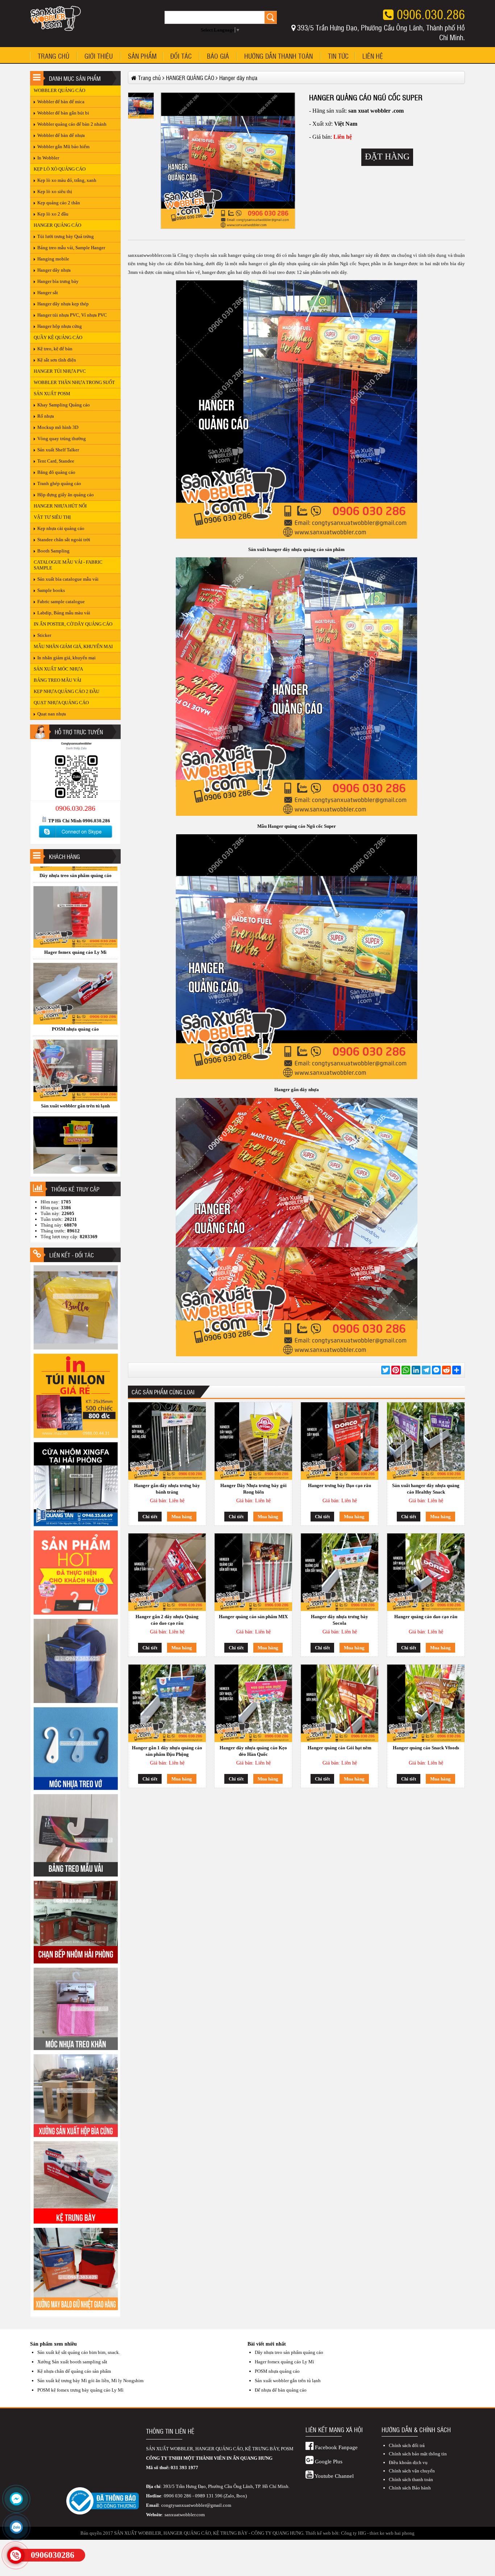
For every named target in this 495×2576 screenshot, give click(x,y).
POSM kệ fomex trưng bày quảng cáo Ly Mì (80, 2390)
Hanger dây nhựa (54, 270)
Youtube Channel (334, 2476)
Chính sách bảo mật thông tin (418, 2454)
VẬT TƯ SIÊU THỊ (52, 517)
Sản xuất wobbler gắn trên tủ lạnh (288, 2381)
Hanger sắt (48, 293)
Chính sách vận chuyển (412, 2471)
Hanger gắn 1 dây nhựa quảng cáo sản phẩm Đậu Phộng (167, 1751)
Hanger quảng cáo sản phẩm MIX (253, 1617)
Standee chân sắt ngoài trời (64, 540)
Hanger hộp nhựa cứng (60, 326)
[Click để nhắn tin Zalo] (16, 2527)
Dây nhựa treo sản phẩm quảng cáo (289, 2352)
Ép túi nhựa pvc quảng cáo (75, 1090)
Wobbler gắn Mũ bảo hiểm (63, 147)
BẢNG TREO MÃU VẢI (57, 680)
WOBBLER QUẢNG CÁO (59, 90)
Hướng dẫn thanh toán (278, 56)
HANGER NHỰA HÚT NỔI (60, 506)
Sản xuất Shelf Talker (58, 450)
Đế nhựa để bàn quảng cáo (75, 936)
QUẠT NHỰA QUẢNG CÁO (61, 703)
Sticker (44, 635)
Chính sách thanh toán (411, 2479)
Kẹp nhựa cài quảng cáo (61, 528)
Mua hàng (182, 1517)
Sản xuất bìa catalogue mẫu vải (68, 579)
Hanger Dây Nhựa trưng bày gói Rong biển (253, 1489)
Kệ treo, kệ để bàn (55, 349)
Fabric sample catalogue (61, 602)
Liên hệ (373, 56)
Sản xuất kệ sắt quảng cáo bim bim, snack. (79, 2352)
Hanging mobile (53, 259)
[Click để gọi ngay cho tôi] (16, 2555)
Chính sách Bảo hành (410, 2488)
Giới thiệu (99, 56)
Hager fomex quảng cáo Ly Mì (284, 2362)
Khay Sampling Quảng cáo (64, 405)
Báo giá (218, 56)
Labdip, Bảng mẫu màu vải (64, 613)
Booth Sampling (53, 551)
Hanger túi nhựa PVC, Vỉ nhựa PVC (72, 315)
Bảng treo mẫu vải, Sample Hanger (71, 248)
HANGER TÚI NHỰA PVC (60, 371)
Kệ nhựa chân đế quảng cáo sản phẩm (74, 2371)
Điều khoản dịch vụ (408, 2462)
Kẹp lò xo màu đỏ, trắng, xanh (67, 180)
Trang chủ (53, 56)
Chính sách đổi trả (407, 2445)
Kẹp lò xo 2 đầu (53, 214)
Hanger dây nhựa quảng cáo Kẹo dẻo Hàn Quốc (253, 1751)
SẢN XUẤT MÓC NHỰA (58, 669)
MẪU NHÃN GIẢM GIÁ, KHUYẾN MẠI (73, 646)
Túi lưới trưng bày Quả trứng (66, 236)
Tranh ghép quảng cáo (59, 483)
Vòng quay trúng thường (62, 439)
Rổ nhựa (46, 416)
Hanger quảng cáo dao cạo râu (426, 1617)
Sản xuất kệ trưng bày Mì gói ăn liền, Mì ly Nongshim (90, 2381)
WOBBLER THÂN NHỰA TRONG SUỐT (74, 382)
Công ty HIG (353, 2533)
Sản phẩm (142, 56)
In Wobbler (48, 158)
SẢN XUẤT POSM (52, 394)
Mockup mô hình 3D (58, 427)
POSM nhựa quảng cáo (277, 2371)
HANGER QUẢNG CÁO (57, 225)
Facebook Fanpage (336, 2447)
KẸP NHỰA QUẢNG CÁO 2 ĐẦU (66, 691)
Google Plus (328, 2462)
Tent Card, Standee (56, 461)
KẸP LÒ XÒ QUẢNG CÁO (60, 169)
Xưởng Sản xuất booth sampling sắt (72, 2362)
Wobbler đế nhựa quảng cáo (75, 1013)
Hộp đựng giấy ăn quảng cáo (66, 495)
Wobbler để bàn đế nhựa (61, 135)
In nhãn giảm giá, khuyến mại (66, 658)
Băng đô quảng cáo (56, 472)
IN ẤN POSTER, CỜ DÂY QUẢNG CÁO (73, 624)
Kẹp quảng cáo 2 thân (59, 203)
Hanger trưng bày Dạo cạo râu (340, 1485)
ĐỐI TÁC (181, 56)
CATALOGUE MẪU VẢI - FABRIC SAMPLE (68, 565)
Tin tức (338, 56)
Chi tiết (150, 1517)
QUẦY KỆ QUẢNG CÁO (58, 337)
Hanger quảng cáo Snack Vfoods (426, 1748)
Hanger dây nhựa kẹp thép (63, 304)
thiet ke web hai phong (392, 2533)
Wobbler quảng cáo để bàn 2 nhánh (72, 124)
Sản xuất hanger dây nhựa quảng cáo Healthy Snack (426, 1489)
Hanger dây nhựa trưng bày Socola (340, 1620)
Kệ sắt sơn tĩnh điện (57, 360)
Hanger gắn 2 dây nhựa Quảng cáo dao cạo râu (167, 1620)
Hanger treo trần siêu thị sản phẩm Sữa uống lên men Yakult (76, 1170)
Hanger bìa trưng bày (58, 281)
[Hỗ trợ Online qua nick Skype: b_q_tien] (75, 838)
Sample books (51, 590)
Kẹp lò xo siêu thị (55, 191)
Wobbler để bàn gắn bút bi (63, 113)
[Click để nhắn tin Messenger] (16, 2499)
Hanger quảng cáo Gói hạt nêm (340, 1748)
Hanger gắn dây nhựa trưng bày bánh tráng (167, 1489)
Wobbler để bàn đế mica (61, 102)
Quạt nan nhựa (52, 714)
